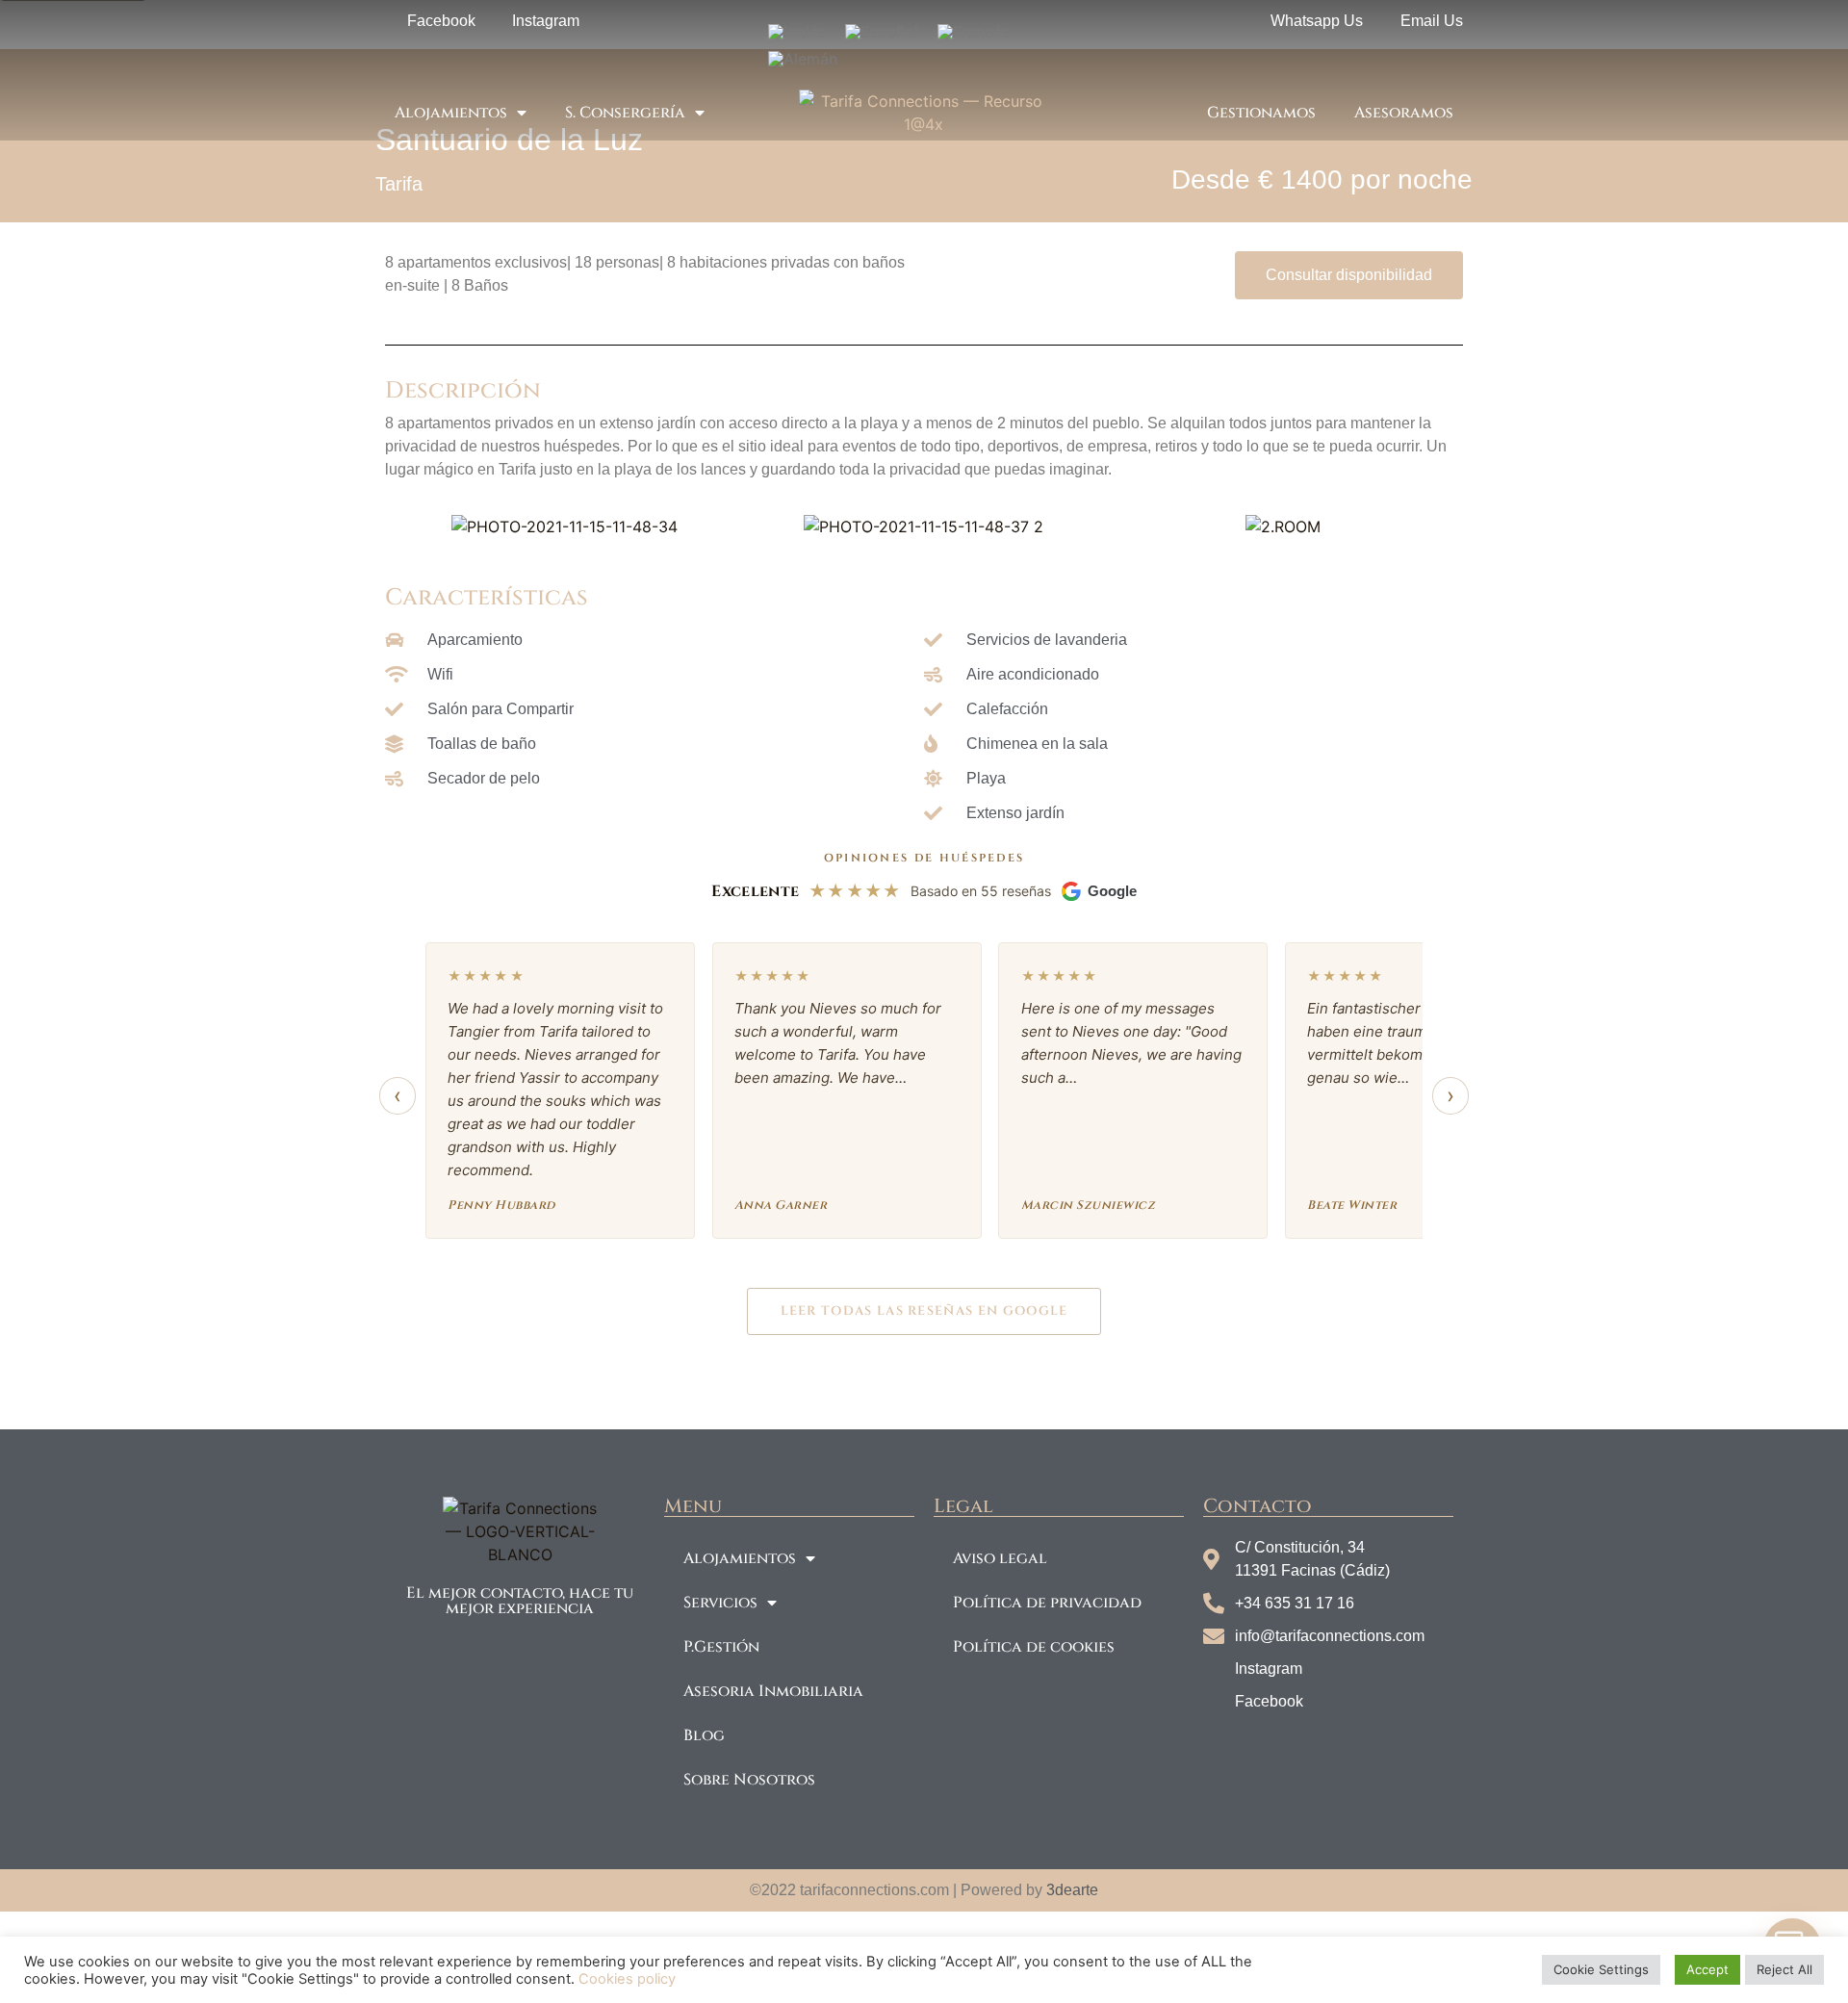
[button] (404, 526)
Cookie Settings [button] (1601, 1969)
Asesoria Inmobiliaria (773, 1691)
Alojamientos (451, 113)
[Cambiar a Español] (882, 31)
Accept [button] (1707, 1969)
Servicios (720, 1603)
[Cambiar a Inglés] (797, 31)
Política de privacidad (1047, 1603)
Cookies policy (625, 1979)
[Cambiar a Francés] (974, 31)
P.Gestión (721, 1647)
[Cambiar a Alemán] (803, 59)
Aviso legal (1000, 1558)
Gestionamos (1261, 113)
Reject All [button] (1784, 1969)
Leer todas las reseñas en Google (924, 1311)
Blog (704, 1735)
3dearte (1072, 1890)
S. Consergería (625, 113)
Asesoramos (1404, 113)
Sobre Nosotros (749, 1780)
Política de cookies (1034, 1647)
